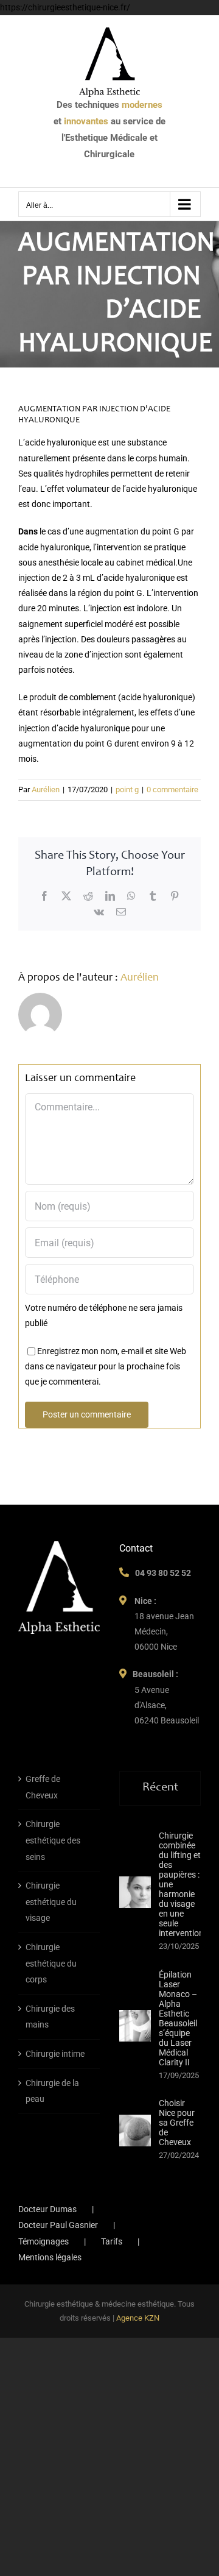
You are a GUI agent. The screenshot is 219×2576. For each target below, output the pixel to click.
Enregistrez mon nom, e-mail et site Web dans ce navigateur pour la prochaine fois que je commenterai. (106, 1366)
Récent (160, 1788)
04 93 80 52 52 (163, 1573)
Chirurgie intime (55, 2054)
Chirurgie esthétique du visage (51, 1902)
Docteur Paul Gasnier (58, 2225)
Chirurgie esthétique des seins (53, 1840)
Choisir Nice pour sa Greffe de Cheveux (177, 2123)
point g (127, 789)
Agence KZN (138, 2318)
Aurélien (46, 789)
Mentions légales (50, 2257)
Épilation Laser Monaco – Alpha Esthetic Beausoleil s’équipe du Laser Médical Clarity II (178, 2018)
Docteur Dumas (47, 2209)
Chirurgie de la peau (52, 2091)
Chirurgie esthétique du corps (51, 1963)
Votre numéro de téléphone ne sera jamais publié (104, 1315)
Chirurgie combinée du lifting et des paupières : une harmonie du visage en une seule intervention (181, 1884)
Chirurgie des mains (50, 2017)
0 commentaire (172, 789)
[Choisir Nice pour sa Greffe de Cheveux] (135, 2131)
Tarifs (112, 2241)
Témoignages (43, 2241)
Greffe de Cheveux (43, 1787)
